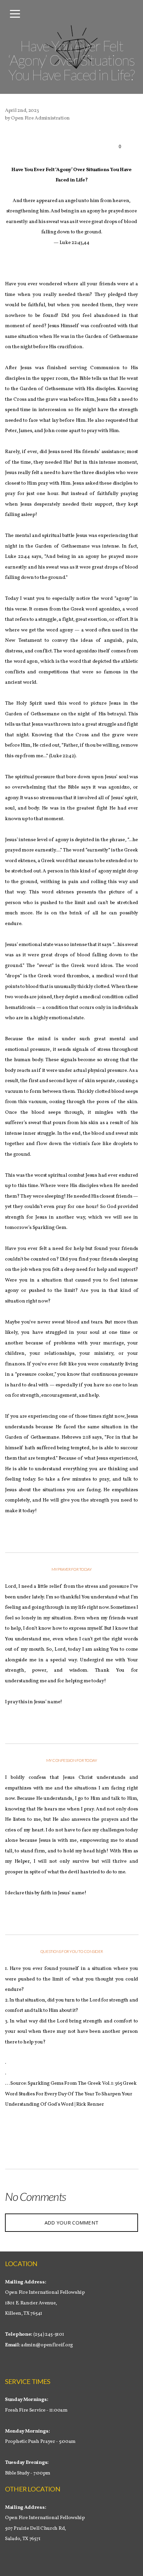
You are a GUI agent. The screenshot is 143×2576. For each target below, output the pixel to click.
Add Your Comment (72, 2223)
